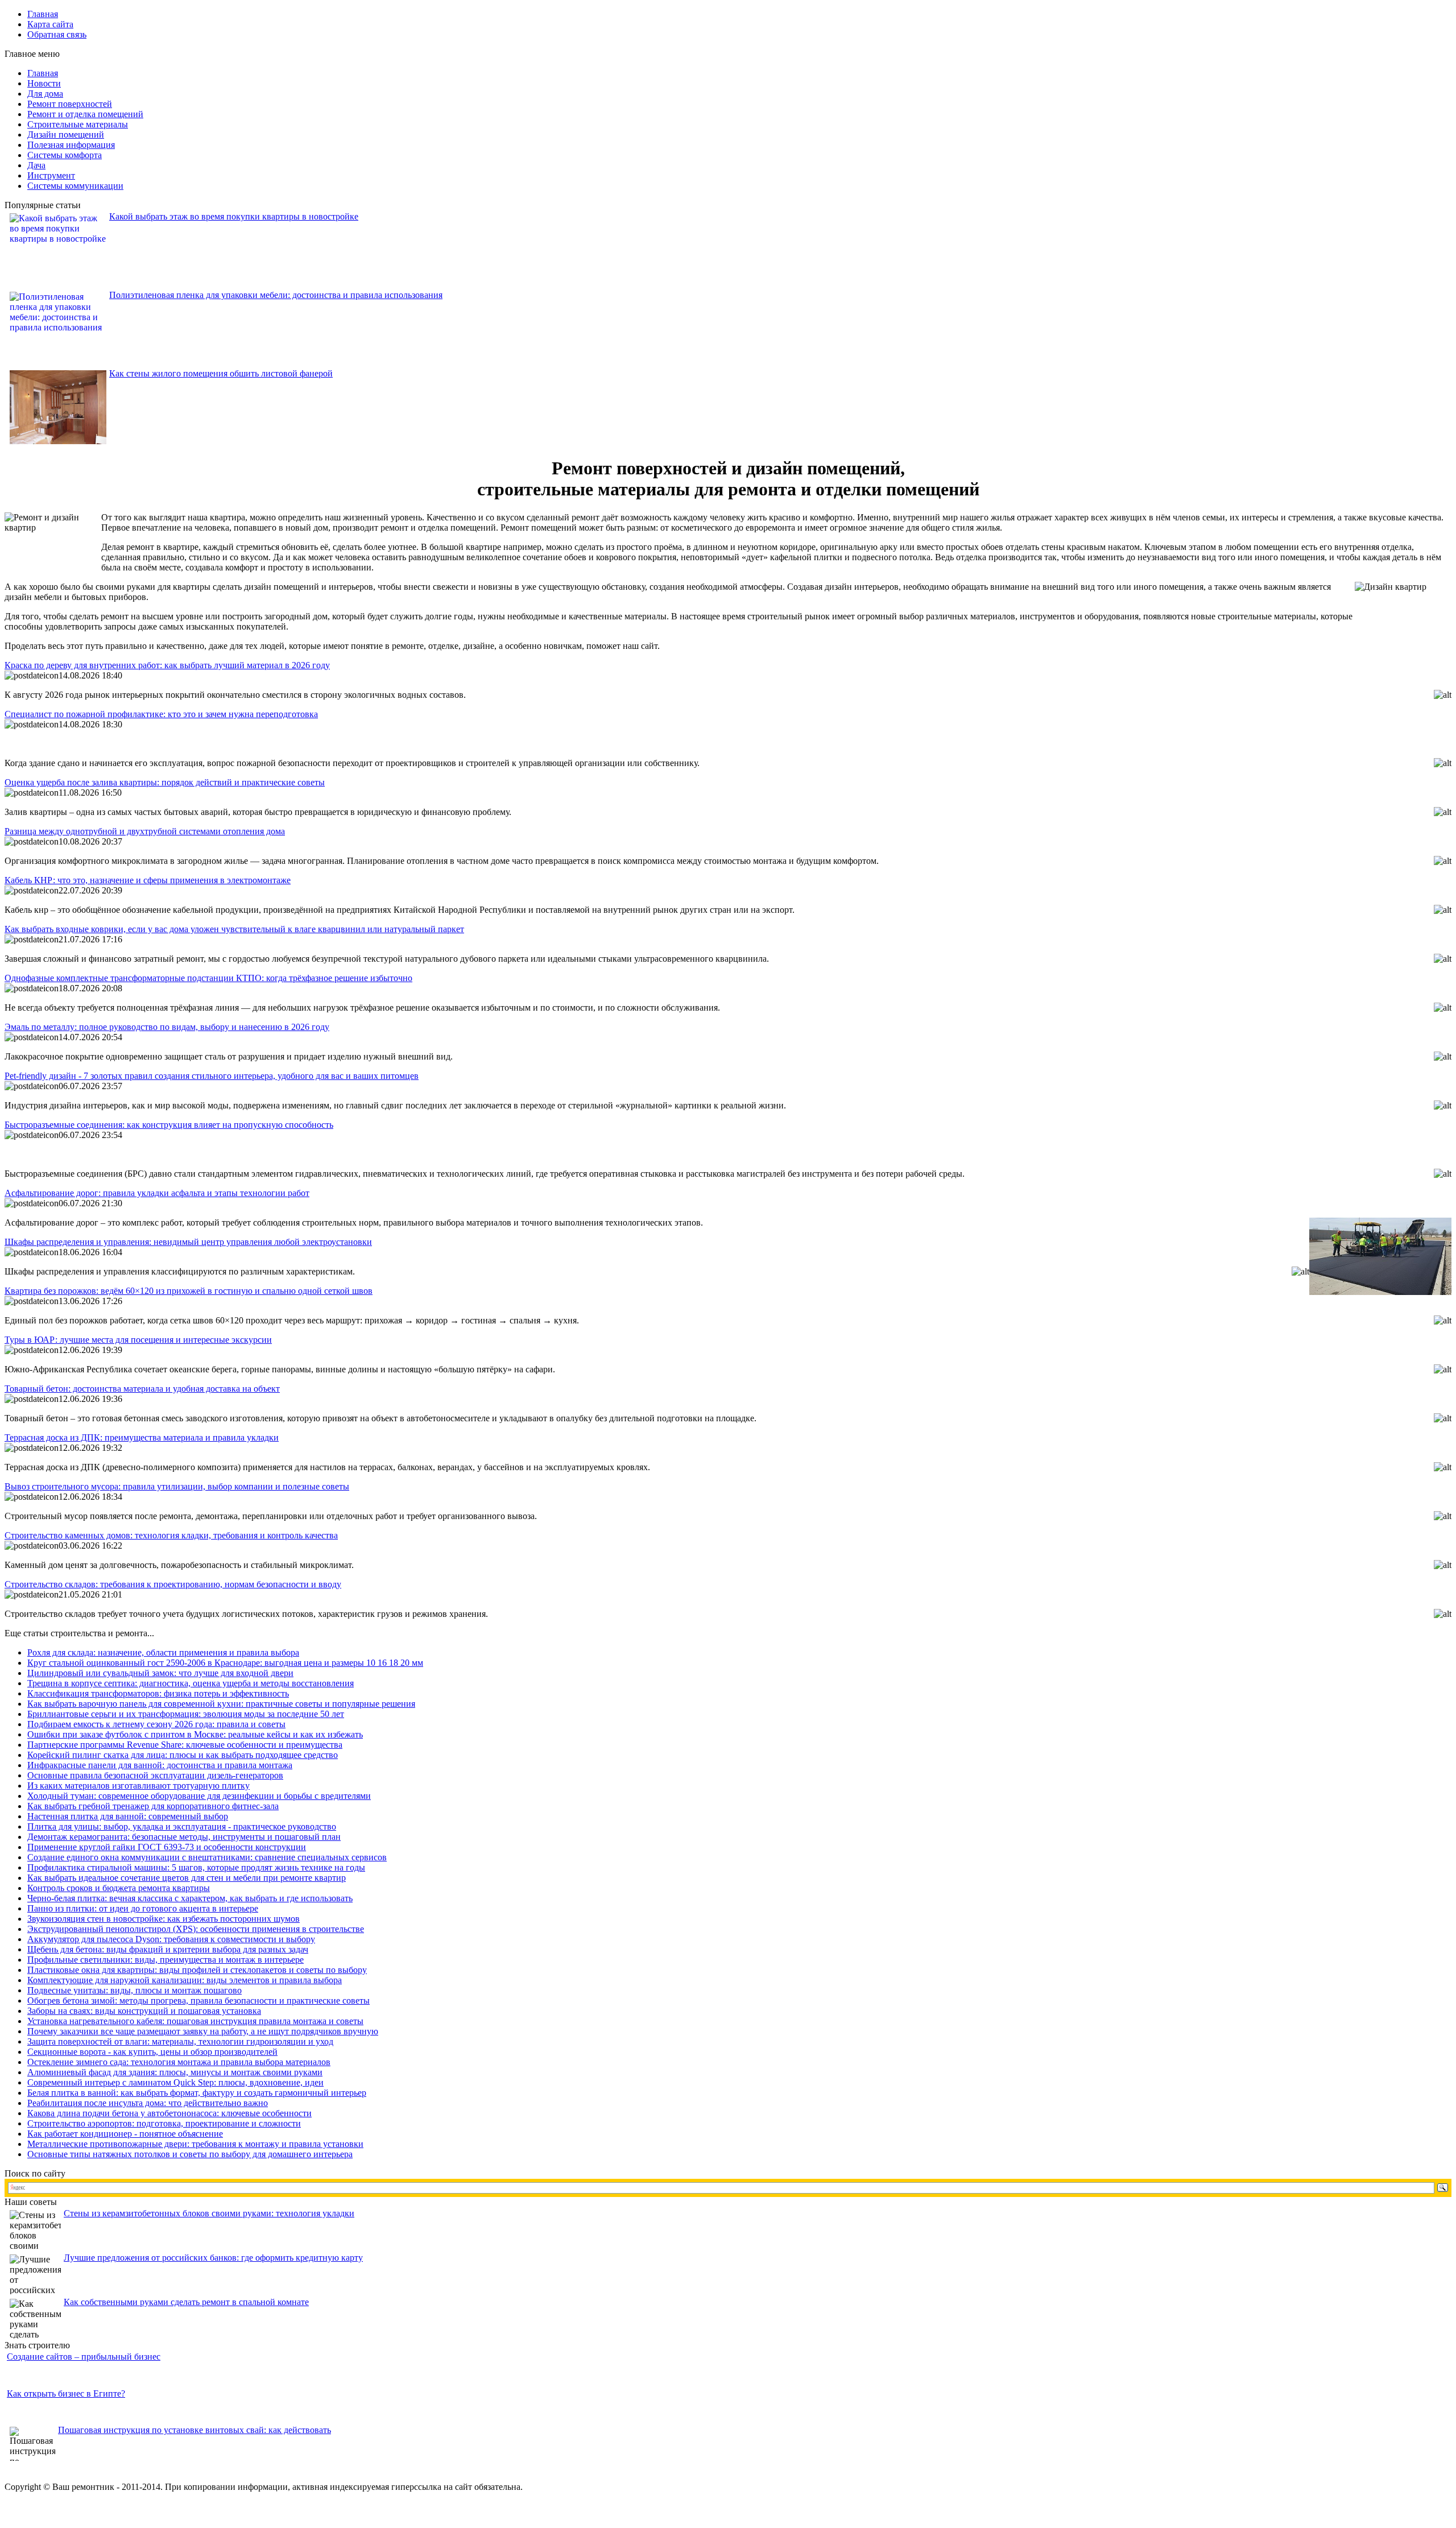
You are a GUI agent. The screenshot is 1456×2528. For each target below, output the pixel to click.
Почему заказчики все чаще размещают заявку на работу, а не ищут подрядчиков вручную (203, 2031)
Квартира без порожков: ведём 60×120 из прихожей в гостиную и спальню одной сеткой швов (189, 1291)
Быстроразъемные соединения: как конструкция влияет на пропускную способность (169, 1125)
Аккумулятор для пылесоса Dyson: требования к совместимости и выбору (171, 1939)
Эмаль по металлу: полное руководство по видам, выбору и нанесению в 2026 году (167, 1027)
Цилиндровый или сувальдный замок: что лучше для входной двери (160, 1673)
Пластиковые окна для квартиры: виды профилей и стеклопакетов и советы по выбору (197, 1970)
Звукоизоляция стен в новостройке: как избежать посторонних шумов (164, 1919)
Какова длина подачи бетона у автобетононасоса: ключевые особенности (169, 2113)
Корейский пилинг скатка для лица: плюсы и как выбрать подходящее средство (183, 1755)
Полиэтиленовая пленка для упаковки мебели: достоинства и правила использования (276, 295)
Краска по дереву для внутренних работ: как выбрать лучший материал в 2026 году (167, 665)
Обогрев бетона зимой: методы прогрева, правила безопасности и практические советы (198, 2001)
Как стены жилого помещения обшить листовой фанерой (221, 373)
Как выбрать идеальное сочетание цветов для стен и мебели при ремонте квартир (187, 1878)
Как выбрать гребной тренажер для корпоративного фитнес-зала (153, 1806)
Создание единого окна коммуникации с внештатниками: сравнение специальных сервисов (207, 1857)
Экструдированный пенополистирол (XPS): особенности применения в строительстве (196, 1929)
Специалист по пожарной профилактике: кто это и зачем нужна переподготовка (161, 714)
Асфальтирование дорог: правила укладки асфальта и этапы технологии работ (157, 1193)
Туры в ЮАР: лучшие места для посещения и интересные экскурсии (138, 1340)
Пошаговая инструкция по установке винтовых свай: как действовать (195, 2430)
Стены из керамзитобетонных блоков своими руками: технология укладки (209, 2213)
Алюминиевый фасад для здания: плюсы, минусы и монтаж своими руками (175, 2072)
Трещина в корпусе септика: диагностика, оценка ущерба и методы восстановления (191, 1683)
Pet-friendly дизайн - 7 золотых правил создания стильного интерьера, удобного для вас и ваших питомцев (212, 1076)
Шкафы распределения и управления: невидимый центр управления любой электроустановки (188, 1242)
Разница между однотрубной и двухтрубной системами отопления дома (145, 831)
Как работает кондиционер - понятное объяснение (125, 2134)
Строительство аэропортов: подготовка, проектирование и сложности (164, 2123)
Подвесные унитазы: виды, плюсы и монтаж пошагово (135, 1990)
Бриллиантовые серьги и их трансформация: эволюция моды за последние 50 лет (186, 1714)
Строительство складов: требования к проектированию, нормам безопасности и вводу (173, 1584)
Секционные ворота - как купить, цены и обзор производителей (152, 2052)
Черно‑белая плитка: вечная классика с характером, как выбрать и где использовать (190, 1898)
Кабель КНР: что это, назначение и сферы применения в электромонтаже (148, 880)
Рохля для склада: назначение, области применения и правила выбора (163, 1652)
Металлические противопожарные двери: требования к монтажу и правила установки (195, 2144)
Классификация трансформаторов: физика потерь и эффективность (158, 1693)
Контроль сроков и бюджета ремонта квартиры (119, 1888)
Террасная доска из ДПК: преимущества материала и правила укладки (142, 1437)
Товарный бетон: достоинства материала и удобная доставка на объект (142, 1389)
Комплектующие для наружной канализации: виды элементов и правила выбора (185, 1980)
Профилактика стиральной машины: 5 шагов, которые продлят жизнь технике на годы (196, 1867)
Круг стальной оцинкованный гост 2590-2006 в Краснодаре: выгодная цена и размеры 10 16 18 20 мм (225, 1663)
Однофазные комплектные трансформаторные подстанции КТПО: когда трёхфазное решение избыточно (208, 978)
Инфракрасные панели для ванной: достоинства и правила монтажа (160, 1765)
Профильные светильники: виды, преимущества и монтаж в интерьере (166, 1960)
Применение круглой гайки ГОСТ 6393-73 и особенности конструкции (167, 1847)
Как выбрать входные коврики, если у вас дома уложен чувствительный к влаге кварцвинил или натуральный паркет (234, 929)
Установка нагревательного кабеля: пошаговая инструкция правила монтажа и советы (195, 2021)
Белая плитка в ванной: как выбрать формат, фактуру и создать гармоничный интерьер (197, 2093)
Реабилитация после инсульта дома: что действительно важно (148, 2103)
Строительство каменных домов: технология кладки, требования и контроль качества (171, 1535)
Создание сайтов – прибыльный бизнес (84, 2357)
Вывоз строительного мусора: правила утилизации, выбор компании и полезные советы (177, 1486)
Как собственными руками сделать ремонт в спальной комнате (186, 2302)
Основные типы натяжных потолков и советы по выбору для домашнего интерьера (190, 2154)
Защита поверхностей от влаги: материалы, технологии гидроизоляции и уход (180, 2041)
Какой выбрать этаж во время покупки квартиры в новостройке (234, 216)
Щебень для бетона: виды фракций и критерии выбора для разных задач (168, 1949)
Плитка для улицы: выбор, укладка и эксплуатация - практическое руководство (182, 1826)
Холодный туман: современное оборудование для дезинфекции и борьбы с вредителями (199, 1796)
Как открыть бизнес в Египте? (66, 2393)
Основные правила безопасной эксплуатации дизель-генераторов (155, 1775)
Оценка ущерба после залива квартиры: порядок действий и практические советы (165, 782)
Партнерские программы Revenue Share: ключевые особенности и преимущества (185, 1745)
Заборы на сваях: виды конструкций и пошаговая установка (144, 2011)
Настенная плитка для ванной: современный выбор (128, 1816)
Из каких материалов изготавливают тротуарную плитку (138, 1786)
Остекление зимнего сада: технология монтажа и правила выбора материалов (179, 2062)
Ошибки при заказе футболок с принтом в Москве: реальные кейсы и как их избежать (195, 1734)
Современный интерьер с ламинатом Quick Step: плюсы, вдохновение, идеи (175, 2082)
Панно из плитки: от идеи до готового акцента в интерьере (143, 1908)
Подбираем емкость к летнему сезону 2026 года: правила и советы (156, 1724)
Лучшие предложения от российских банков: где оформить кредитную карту (213, 2258)
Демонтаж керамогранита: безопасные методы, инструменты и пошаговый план (184, 1837)
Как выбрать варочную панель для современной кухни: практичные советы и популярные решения (221, 1704)
